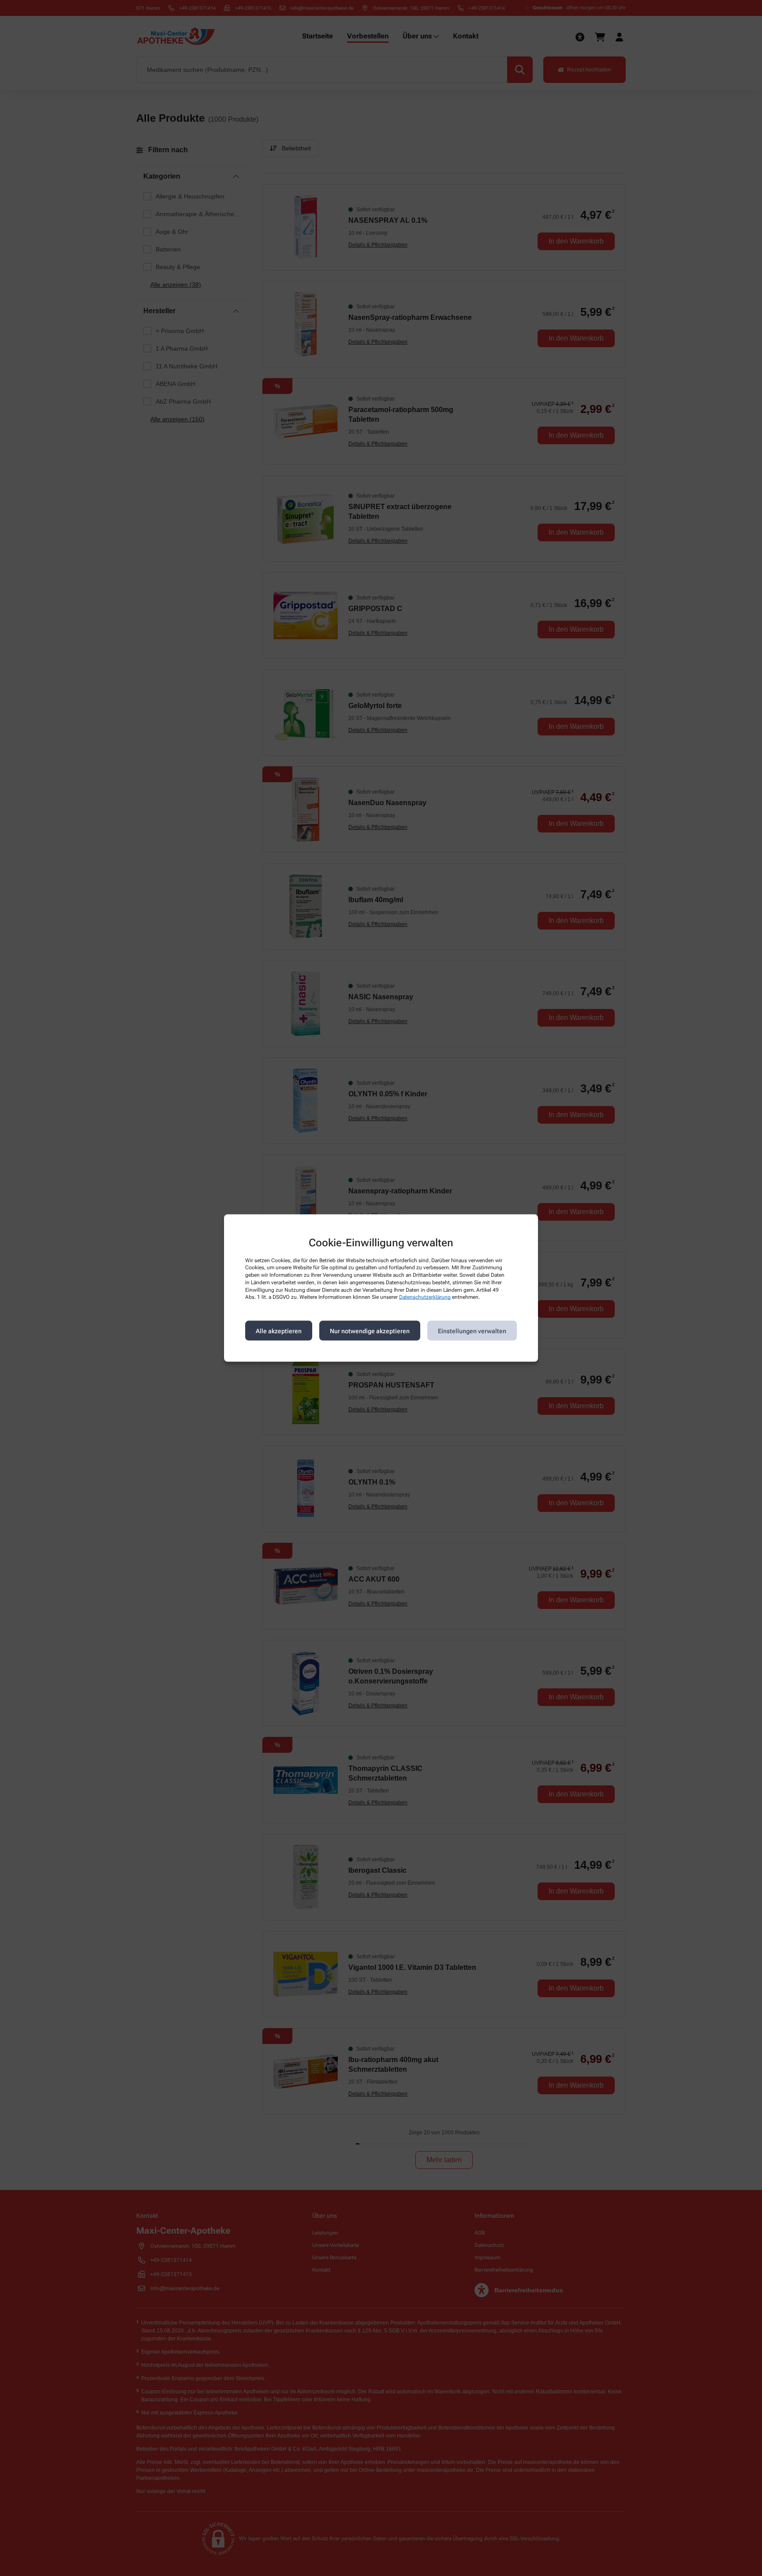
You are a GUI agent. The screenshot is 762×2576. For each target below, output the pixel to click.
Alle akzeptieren (279, 1331)
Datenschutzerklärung (425, 1297)
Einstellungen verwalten (472, 1331)
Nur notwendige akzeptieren (370, 1331)
